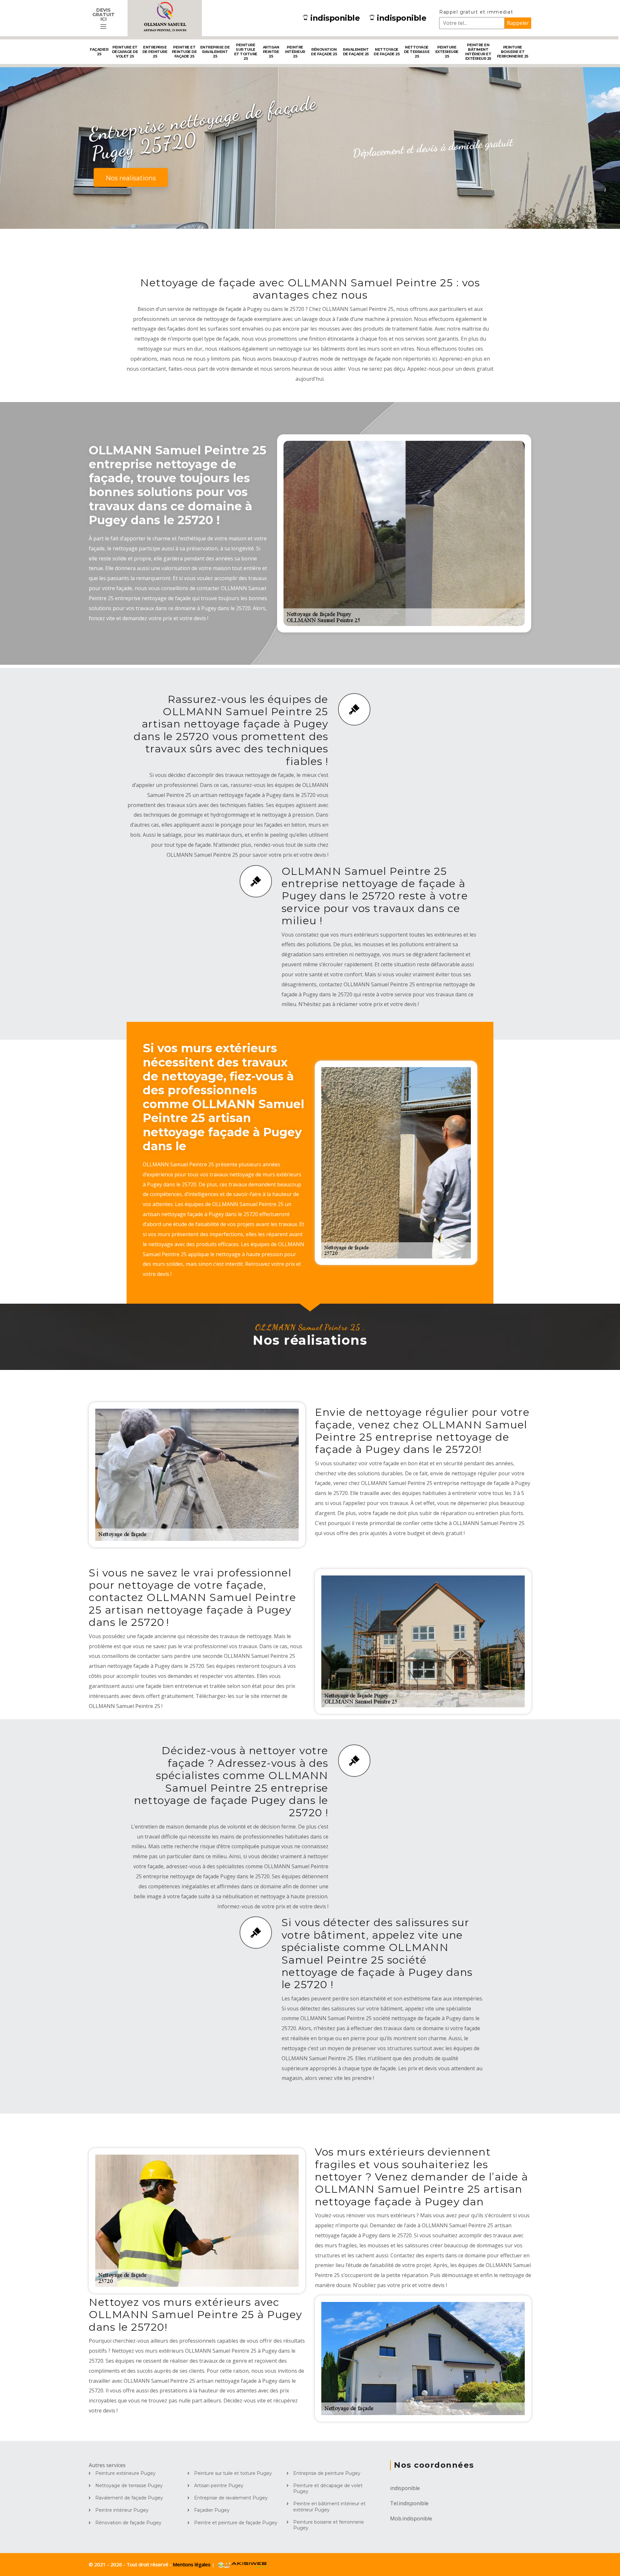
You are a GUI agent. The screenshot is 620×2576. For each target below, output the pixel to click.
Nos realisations (131, 178)
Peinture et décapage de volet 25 (125, 52)
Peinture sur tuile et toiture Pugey (233, 2473)
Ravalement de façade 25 (356, 52)
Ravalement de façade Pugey (129, 2498)
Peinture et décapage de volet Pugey (328, 2488)
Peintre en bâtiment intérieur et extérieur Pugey (329, 2507)
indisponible (335, 18)
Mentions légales (192, 2564)
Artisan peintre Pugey (219, 2486)
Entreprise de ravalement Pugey (231, 2498)
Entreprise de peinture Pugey (327, 2473)
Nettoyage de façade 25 (387, 52)
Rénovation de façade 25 (324, 52)
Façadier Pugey (212, 2510)
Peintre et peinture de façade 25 (184, 52)
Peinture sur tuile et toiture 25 (246, 52)
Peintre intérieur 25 (295, 52)
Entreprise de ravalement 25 (215, 52)
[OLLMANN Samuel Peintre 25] (165, 18)
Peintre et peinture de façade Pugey (236, 2523)
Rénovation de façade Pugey (128, 2523)
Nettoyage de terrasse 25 (417, 52)
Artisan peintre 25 (271, 52)
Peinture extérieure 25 (447, 52)
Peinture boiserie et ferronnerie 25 (513, 52)
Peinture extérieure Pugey (125, 2473)
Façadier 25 (99, 52)
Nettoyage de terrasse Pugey (129, 2486)
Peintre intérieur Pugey (122, 2510)
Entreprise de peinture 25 (155, 52)
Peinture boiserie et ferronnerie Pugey (329, 2525)
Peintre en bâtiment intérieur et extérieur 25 (478, 52)
